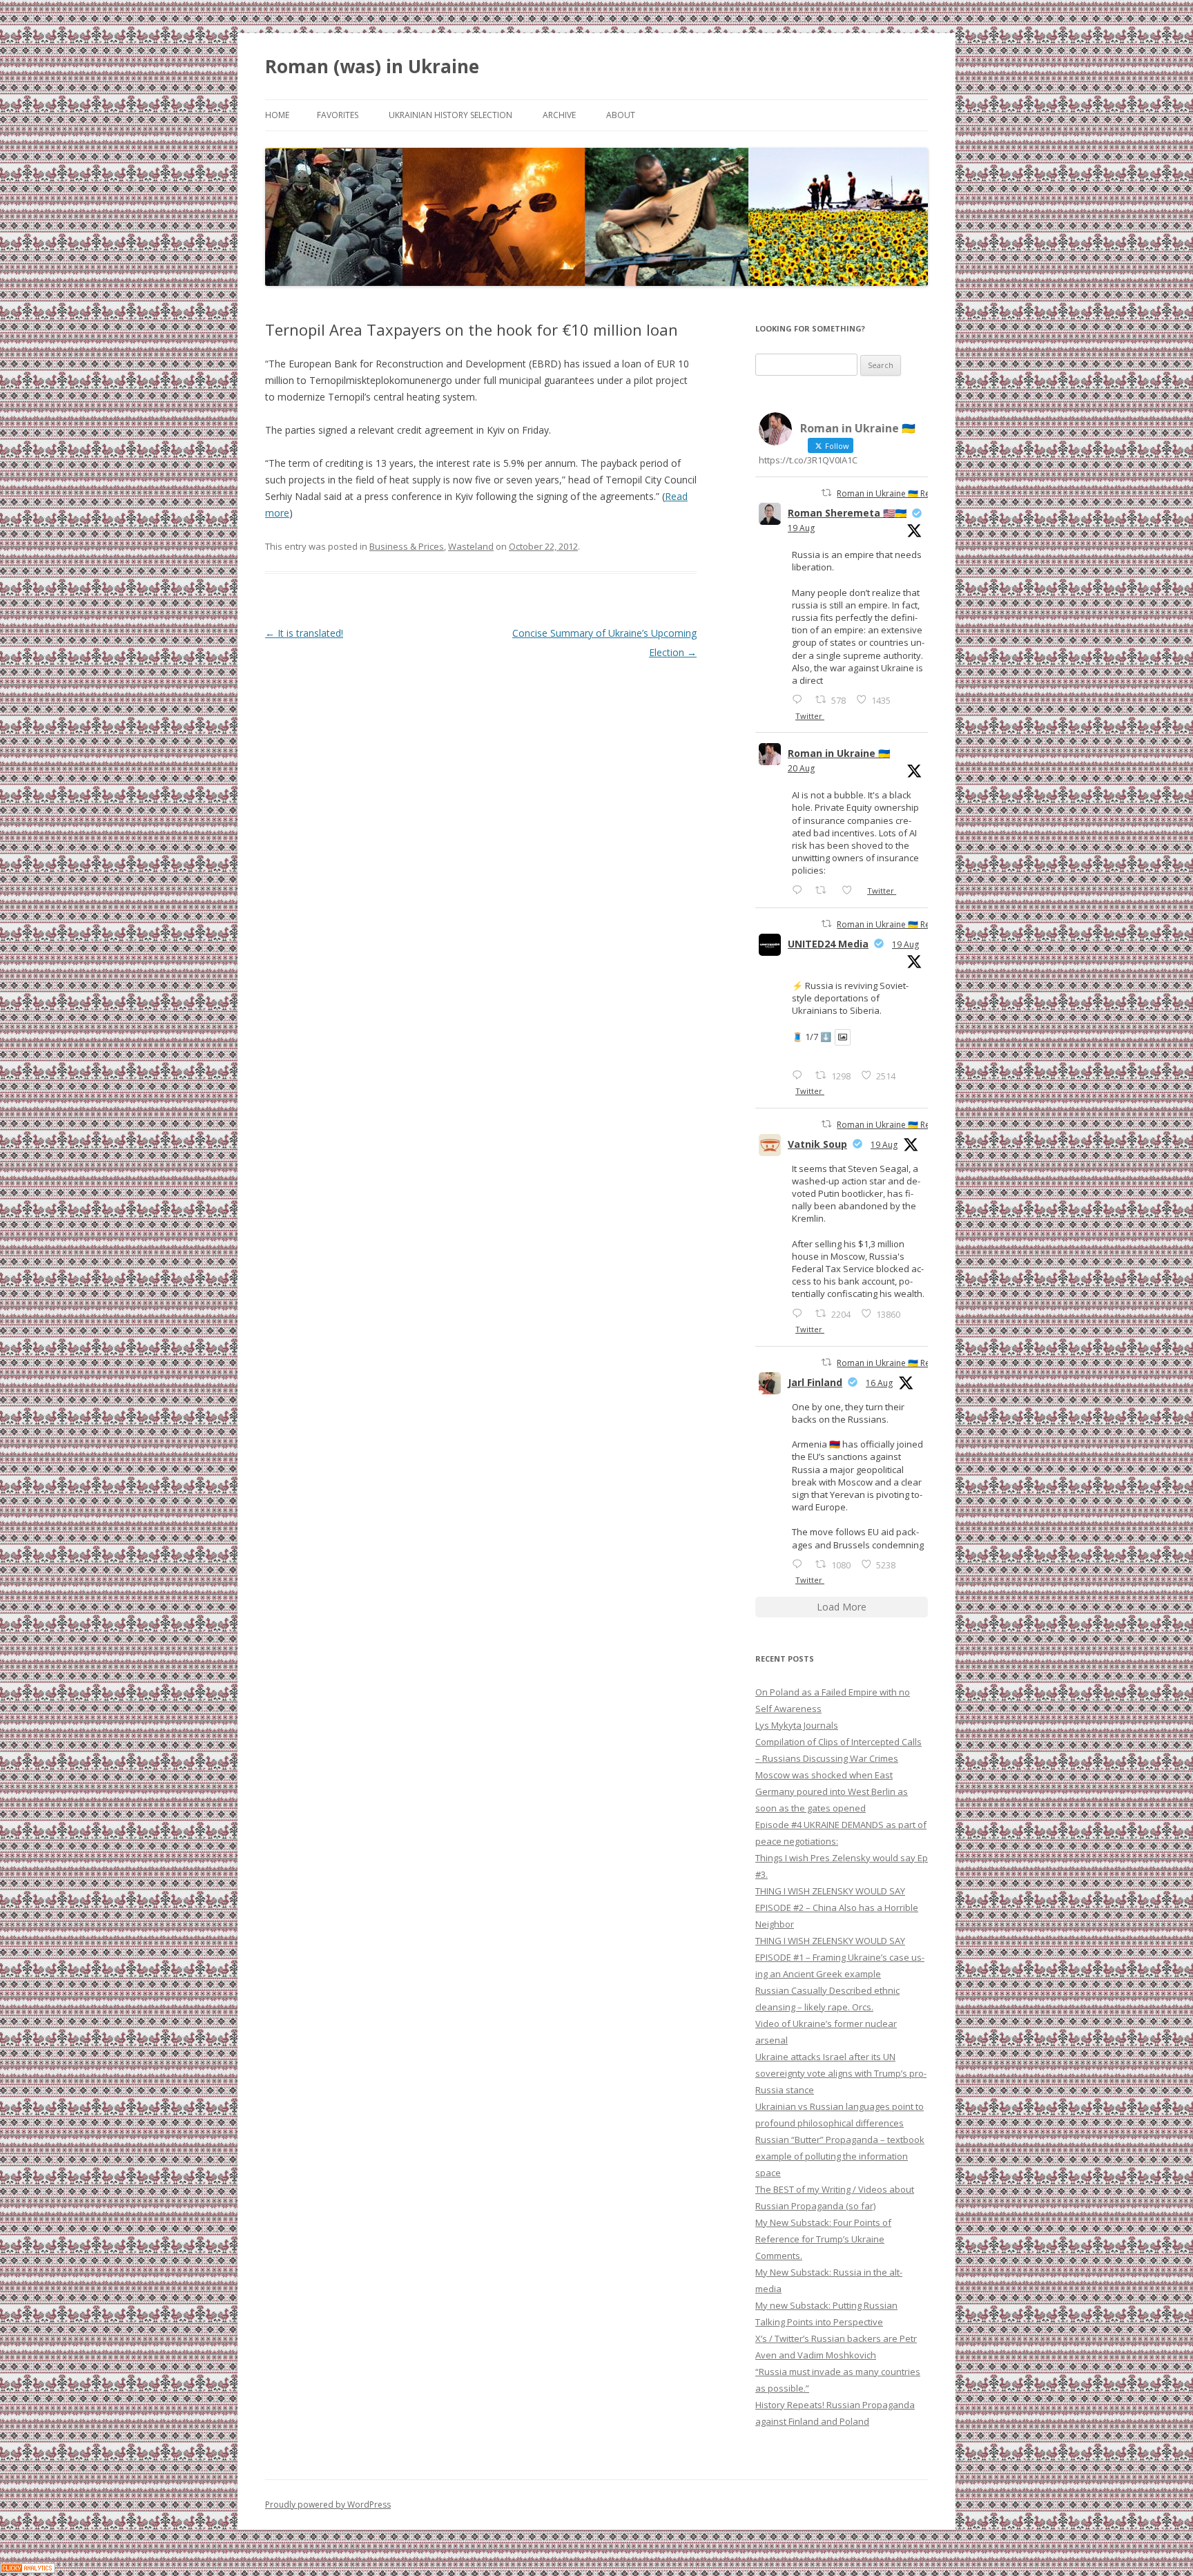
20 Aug (801, 768)
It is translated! (304, 633)
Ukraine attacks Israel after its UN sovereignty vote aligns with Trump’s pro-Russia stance (841, 2073)
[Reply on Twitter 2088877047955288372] (800, 1564)
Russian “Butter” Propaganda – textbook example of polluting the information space (840, 2156)
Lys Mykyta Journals (797, 1725)
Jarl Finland (815, 1382)
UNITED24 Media (828, 944)
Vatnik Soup (817, 1144)
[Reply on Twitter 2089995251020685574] (800, 1313)
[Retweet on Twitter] (826, 493)
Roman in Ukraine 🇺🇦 (839, 753)
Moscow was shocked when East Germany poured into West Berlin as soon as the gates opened (832, 1791)
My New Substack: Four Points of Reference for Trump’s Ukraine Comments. (823, 2239)
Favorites (338, 115)
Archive (559, 115)
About (621, 115)
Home (277, 115)
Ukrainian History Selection (450, 115)
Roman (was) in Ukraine (372, 66)
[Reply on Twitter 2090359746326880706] (800, 890)
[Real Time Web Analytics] (28, 2569)
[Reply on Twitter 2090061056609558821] (800, 699)
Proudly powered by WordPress (328, 2505)
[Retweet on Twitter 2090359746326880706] (825, 890)
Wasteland (471, 546)
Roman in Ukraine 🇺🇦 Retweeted (899, 493)
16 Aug (879, 1383)
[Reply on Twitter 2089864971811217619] (800, 1075)
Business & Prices (407, 546)
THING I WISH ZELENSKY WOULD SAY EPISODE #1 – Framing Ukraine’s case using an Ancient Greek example (840, 1957)
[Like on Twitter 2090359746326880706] (851, 890)
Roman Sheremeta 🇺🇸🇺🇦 (847, 513)
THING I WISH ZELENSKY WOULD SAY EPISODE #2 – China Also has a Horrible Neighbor (837, 1907)
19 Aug (801, 528)
